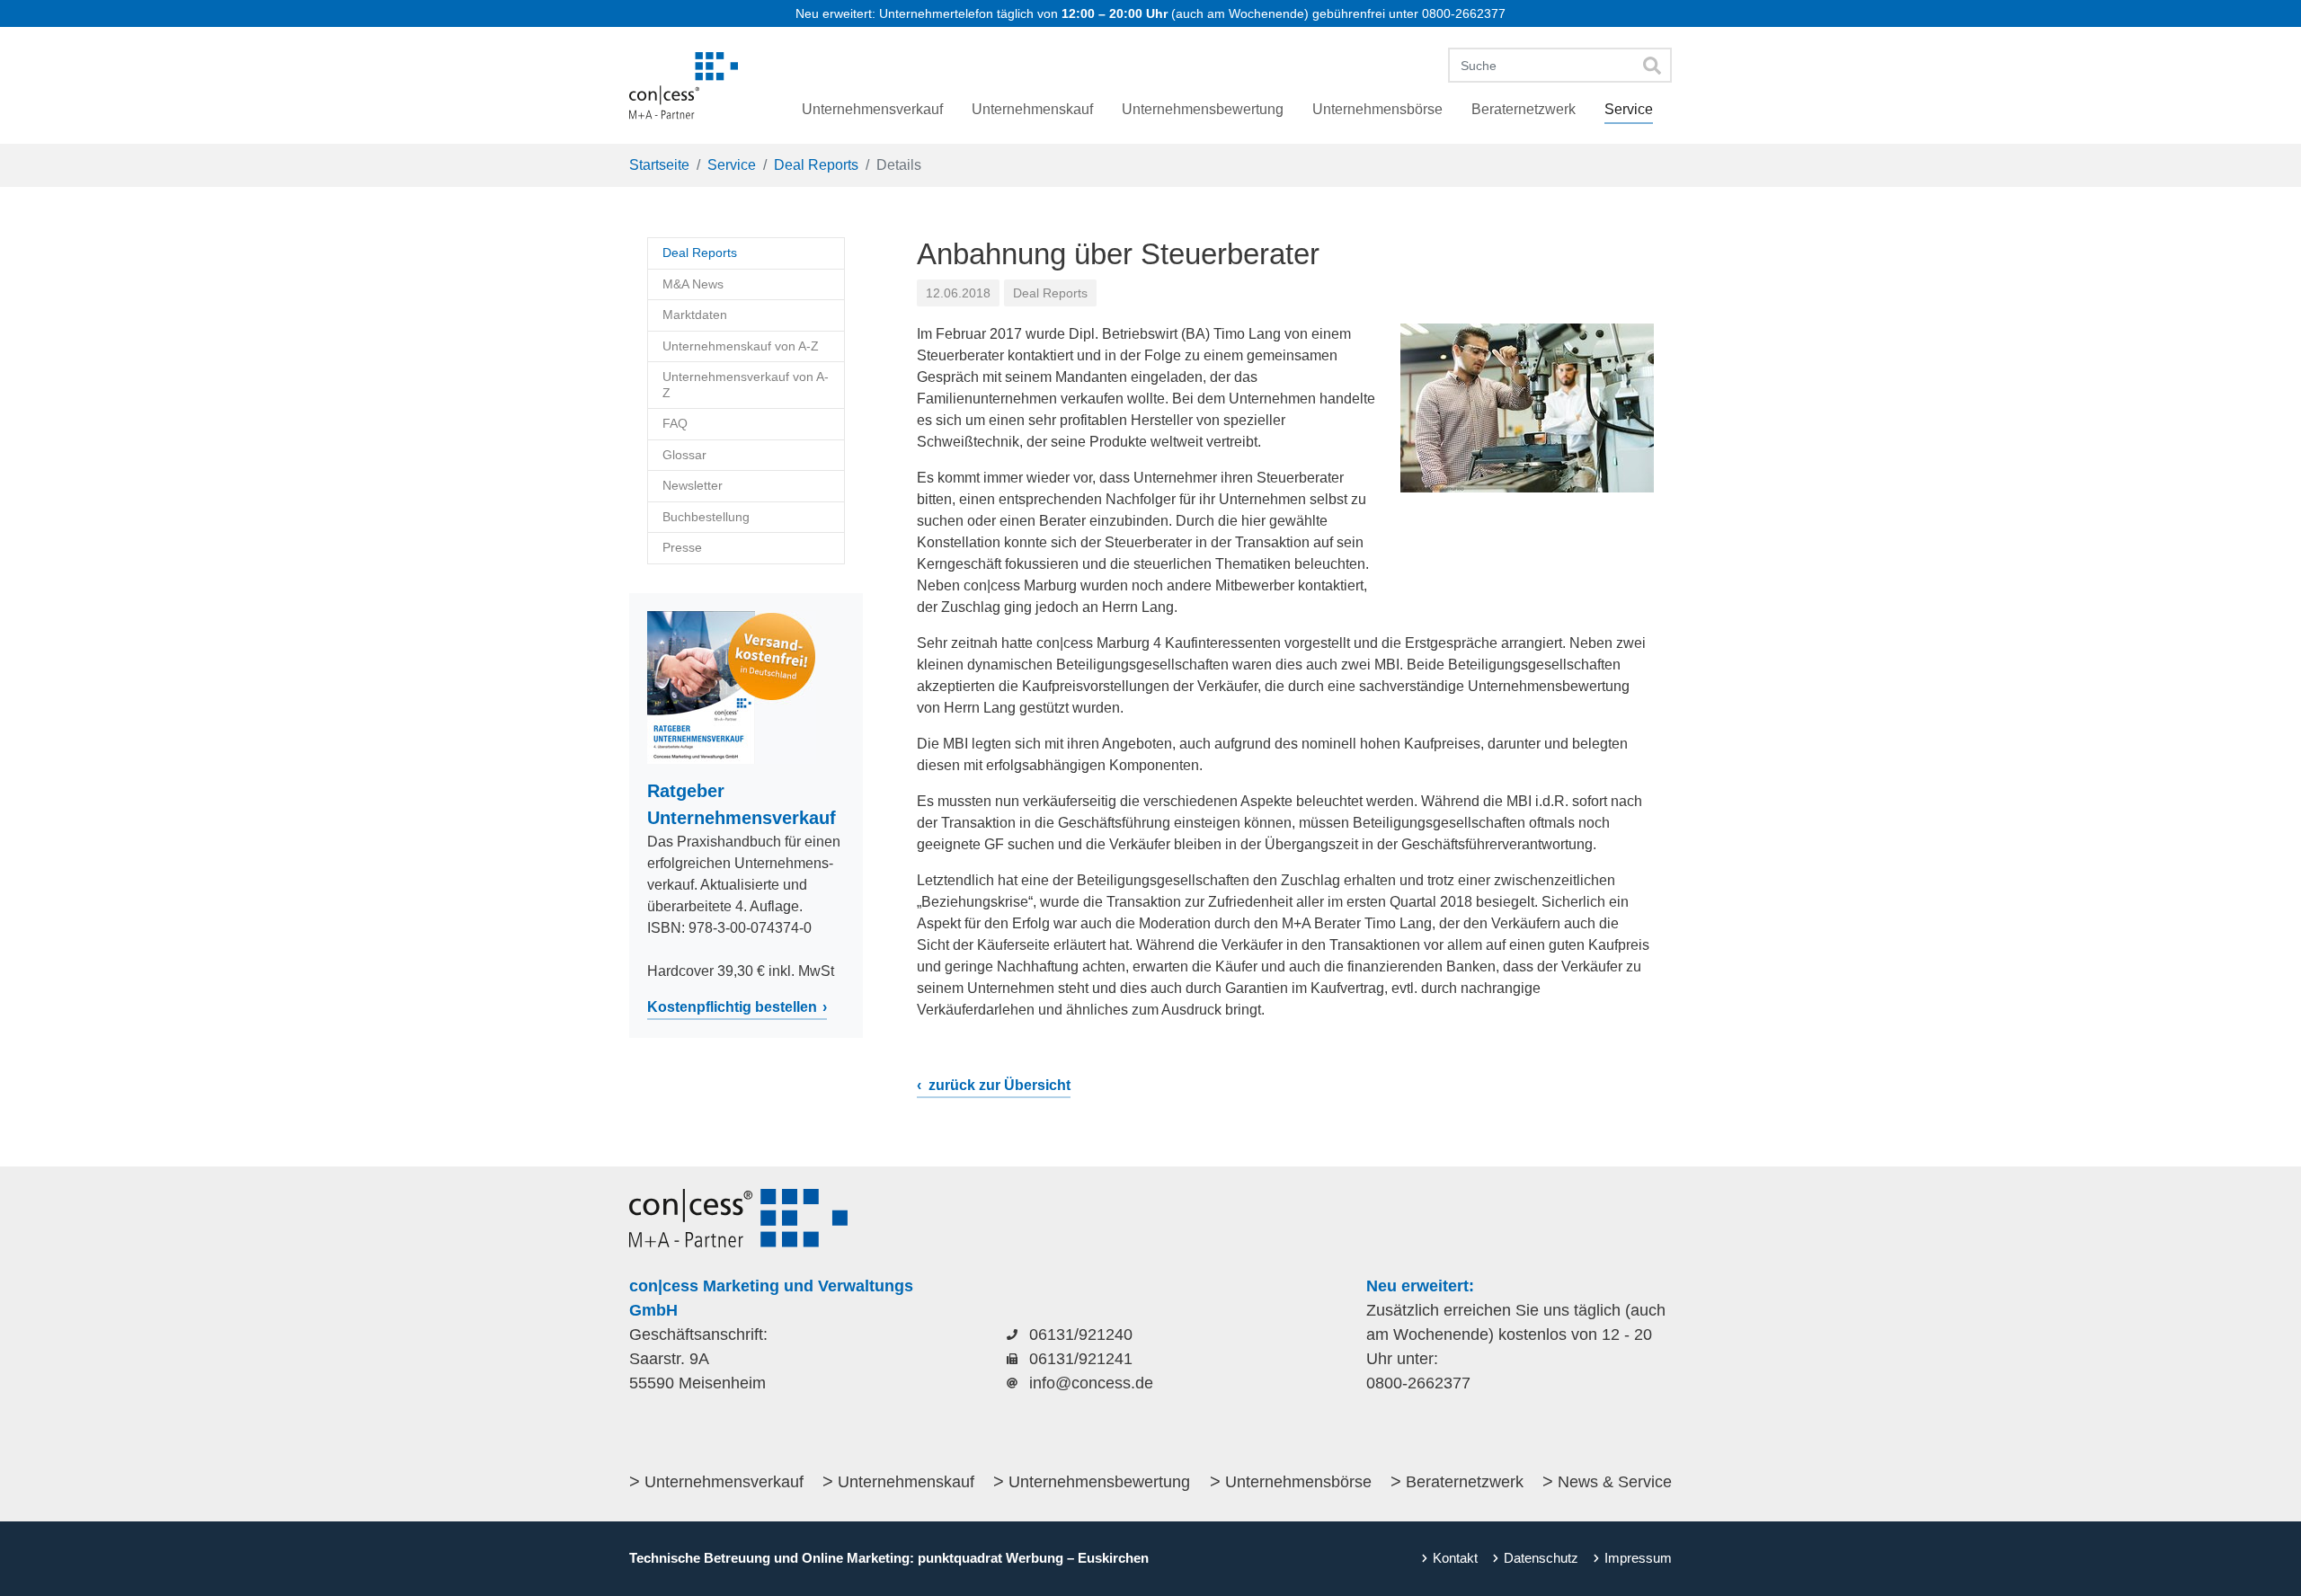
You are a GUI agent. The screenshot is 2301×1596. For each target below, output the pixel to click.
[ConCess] (684, 85)
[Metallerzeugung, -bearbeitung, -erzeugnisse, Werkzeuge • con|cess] (1527, 408)
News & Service (1615, 1482)
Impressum (1638, 1558)
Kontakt (1455, 1558)
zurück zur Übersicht (998, 1085)
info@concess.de (1091, 1383)
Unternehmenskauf (906, 1482)
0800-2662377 (1464, 13)
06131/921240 (1081, 1334)
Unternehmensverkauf (724, 1482)
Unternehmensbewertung (1099, 1482)
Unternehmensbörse (1298, 1482)
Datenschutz (1541, 1558)
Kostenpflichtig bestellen (732, 1007)
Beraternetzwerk (1465, 1482)
